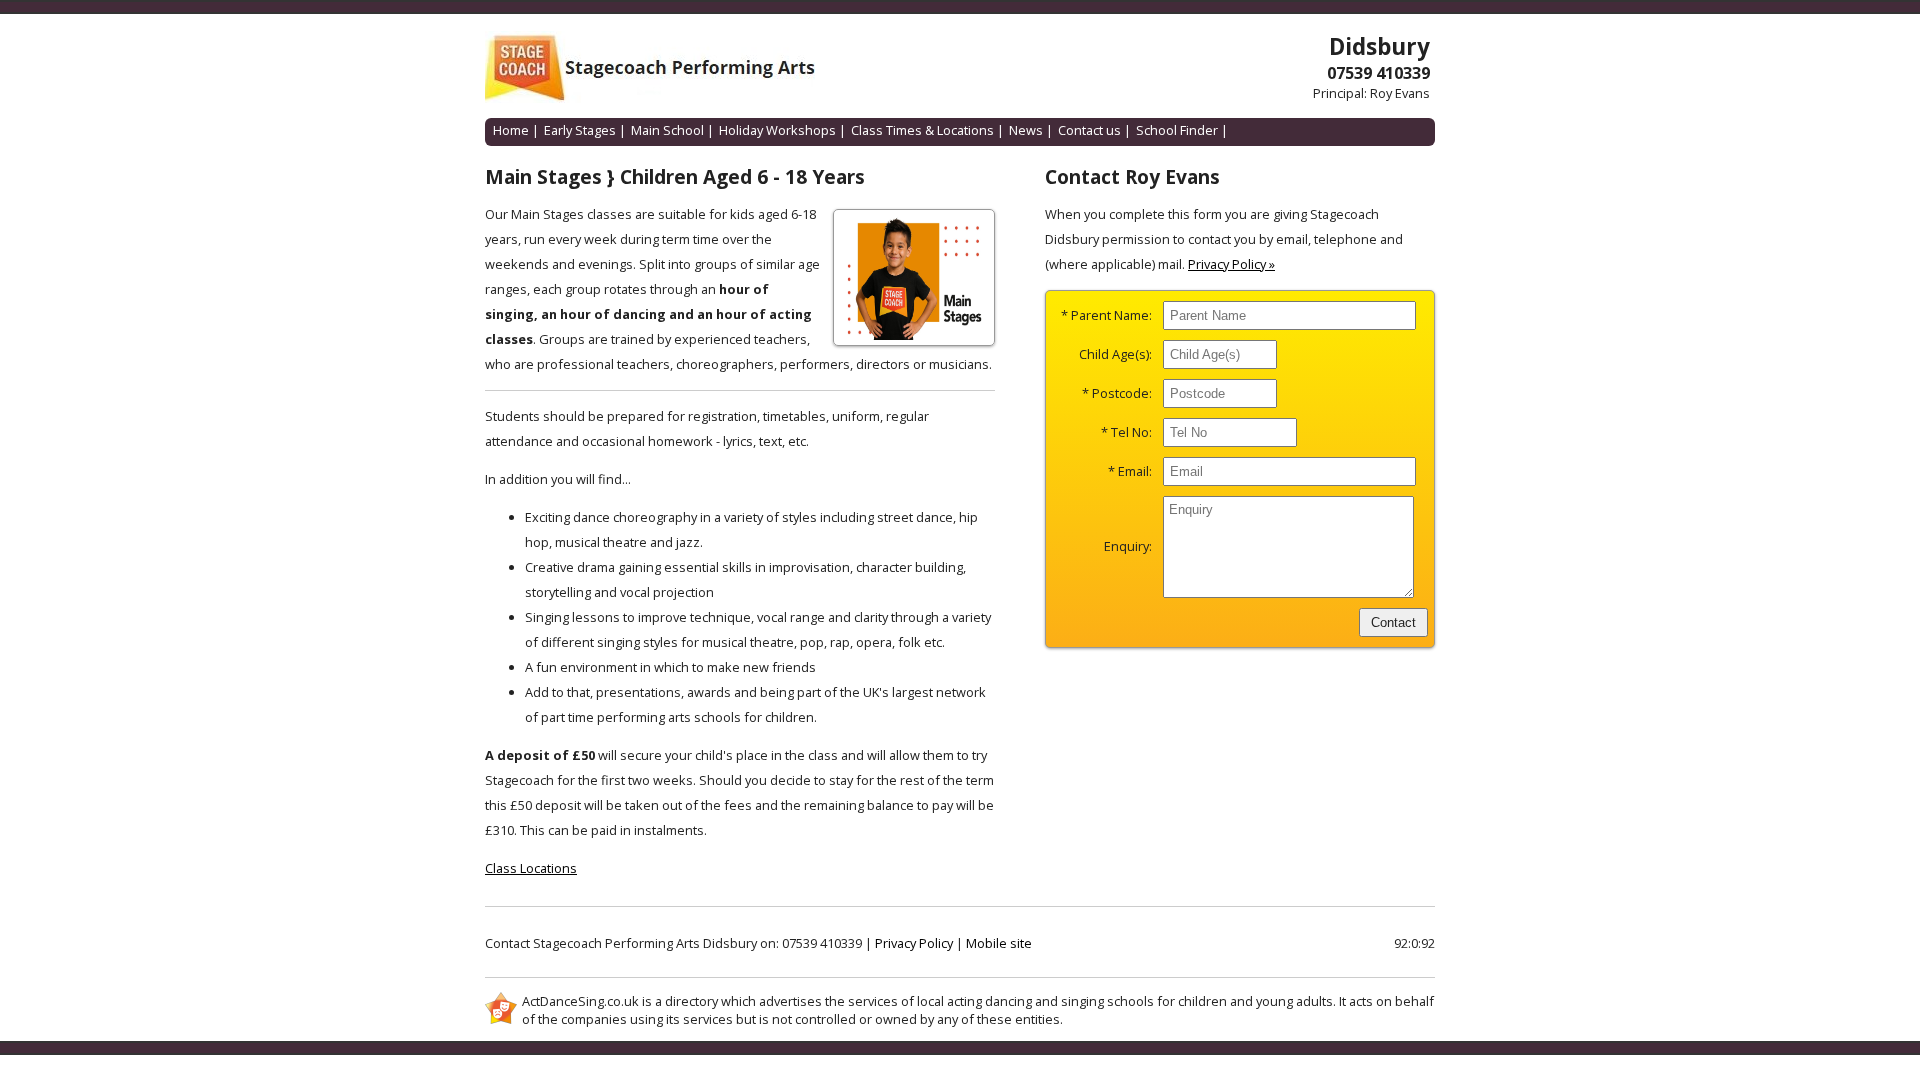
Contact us (1089, 130)
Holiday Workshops (777, 130)
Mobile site (999, 943)
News (1026, 130)
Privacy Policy (914, 943)
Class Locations (531, 868)
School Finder (1177, 130)
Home (511, 130)
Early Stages (580, 130)
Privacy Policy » (1231, 264)
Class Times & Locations (922, 130)
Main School (667, 130)
